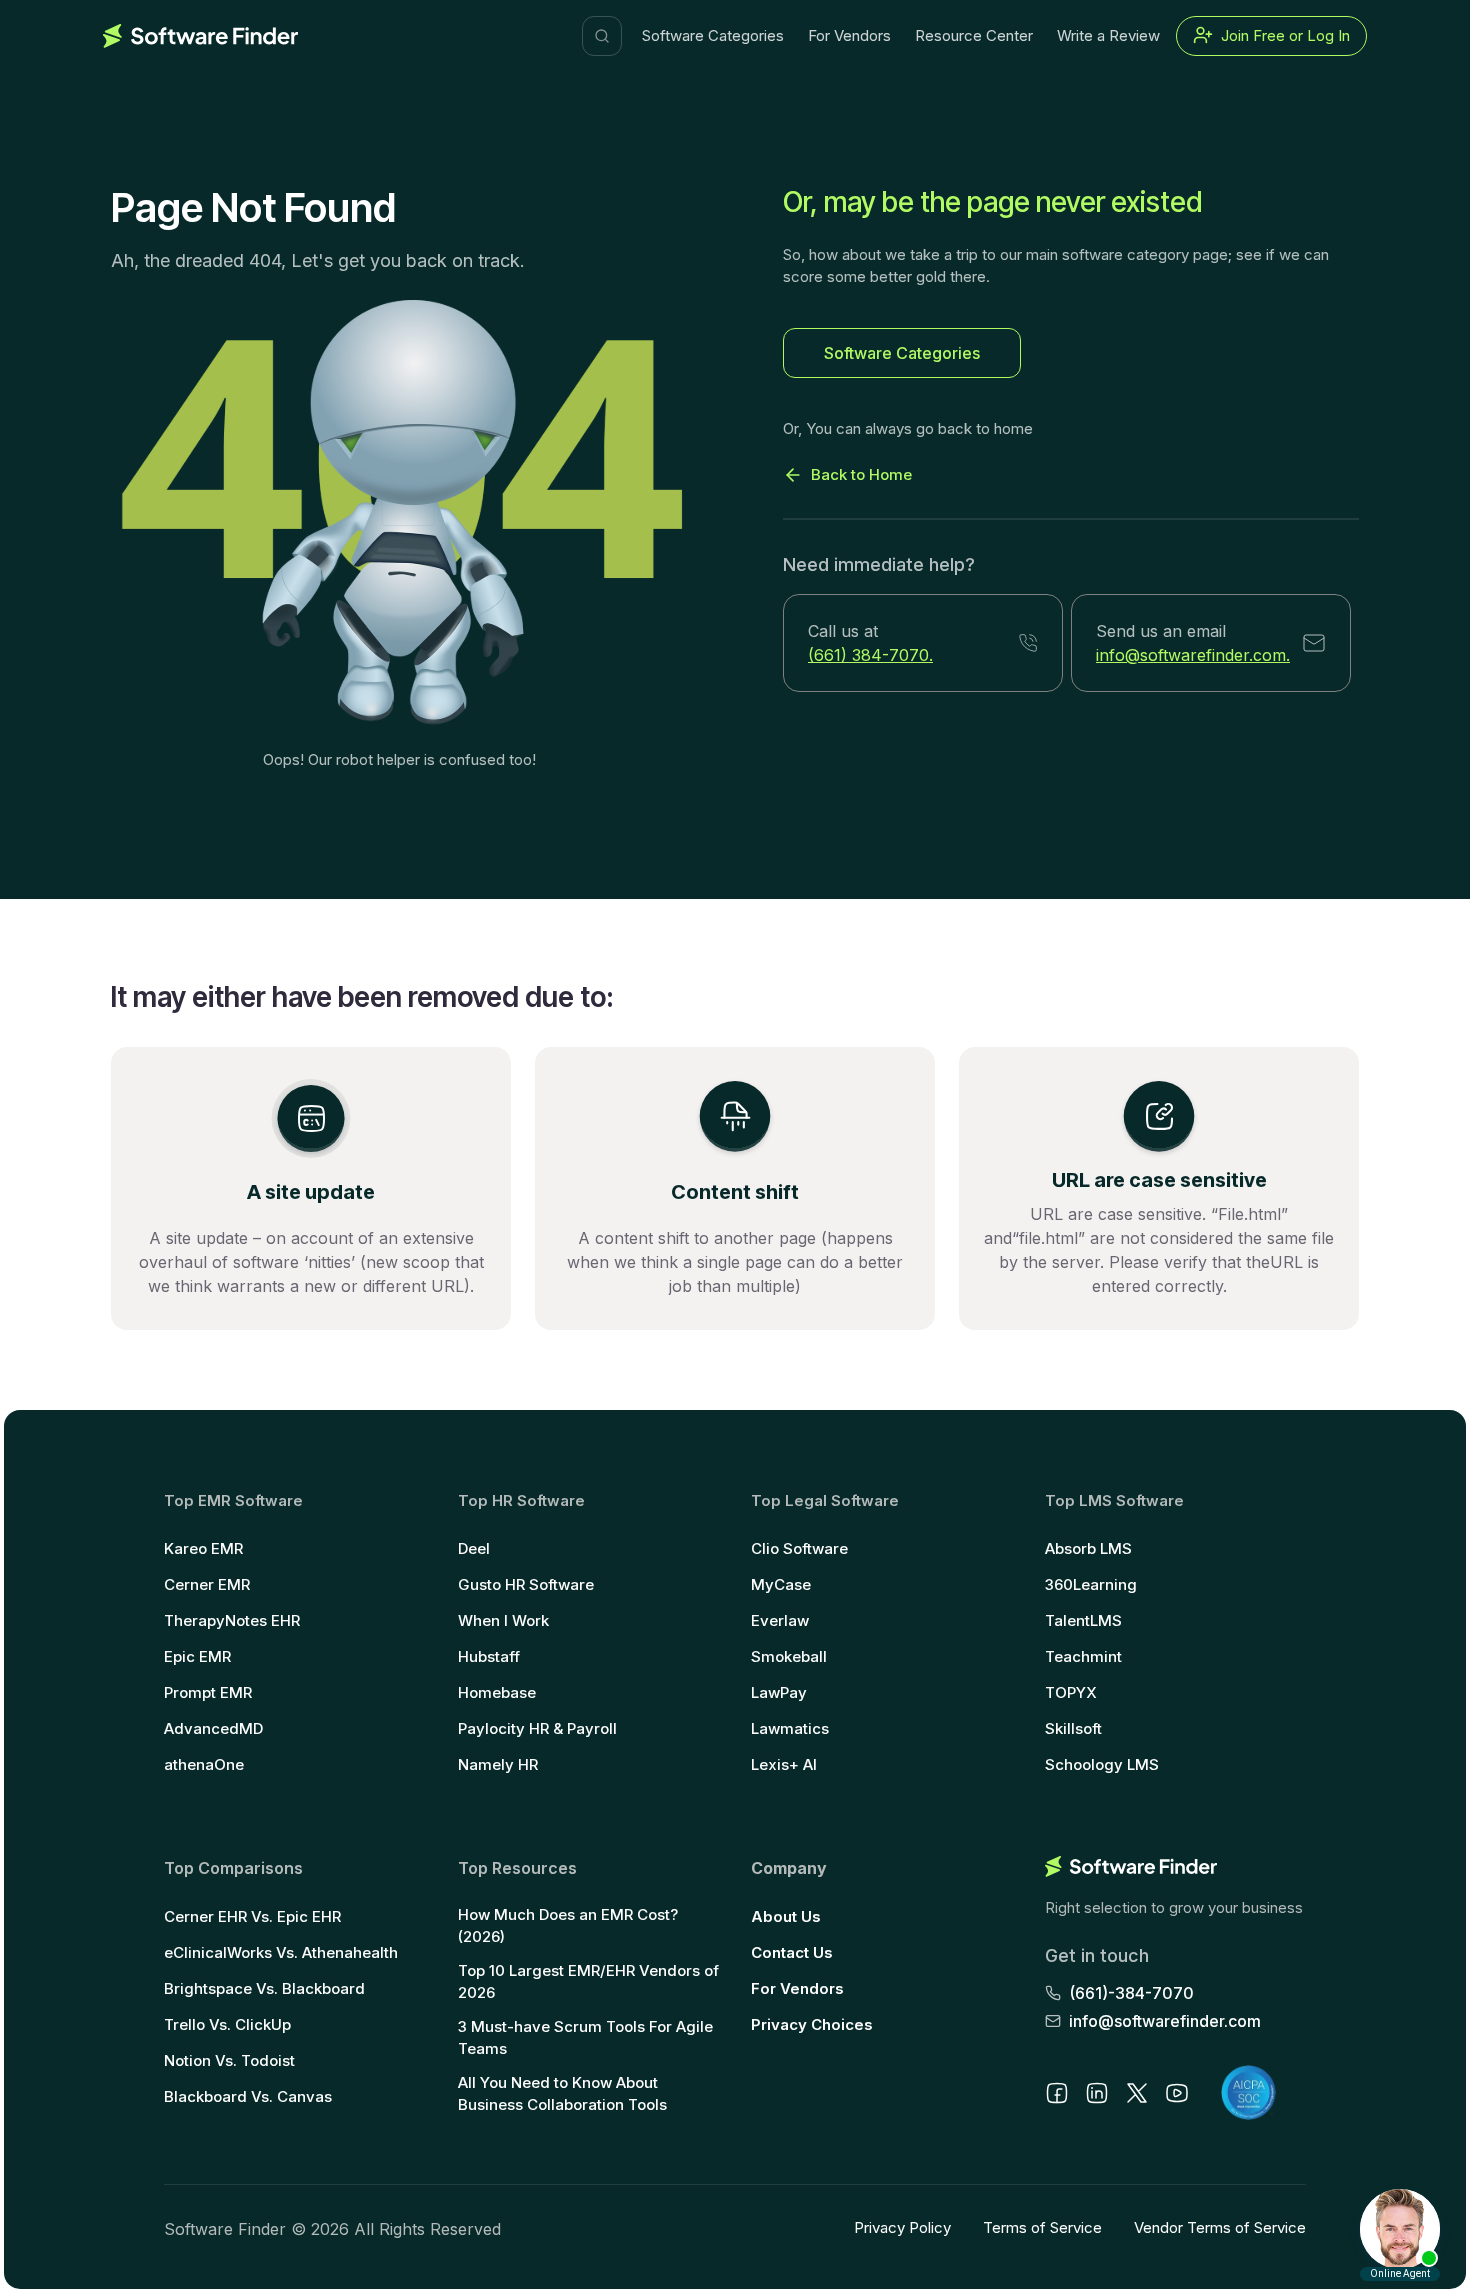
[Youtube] (1177, 2093)
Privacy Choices (812, 2024)
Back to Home (861, 474)
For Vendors (849, 35)
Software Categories (713, 35)
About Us (786, 1916)
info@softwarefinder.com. (1193, 655)
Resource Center (974, 35)
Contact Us (792, 1952)
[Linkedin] (1097, 2093)
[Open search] (602, 36)
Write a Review (1108, 35)
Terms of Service (1042, 2227)
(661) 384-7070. (870, 655)
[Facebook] (1057, 2093)
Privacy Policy (902, 2227)
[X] (1137, 2093)
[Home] (200, 36)
